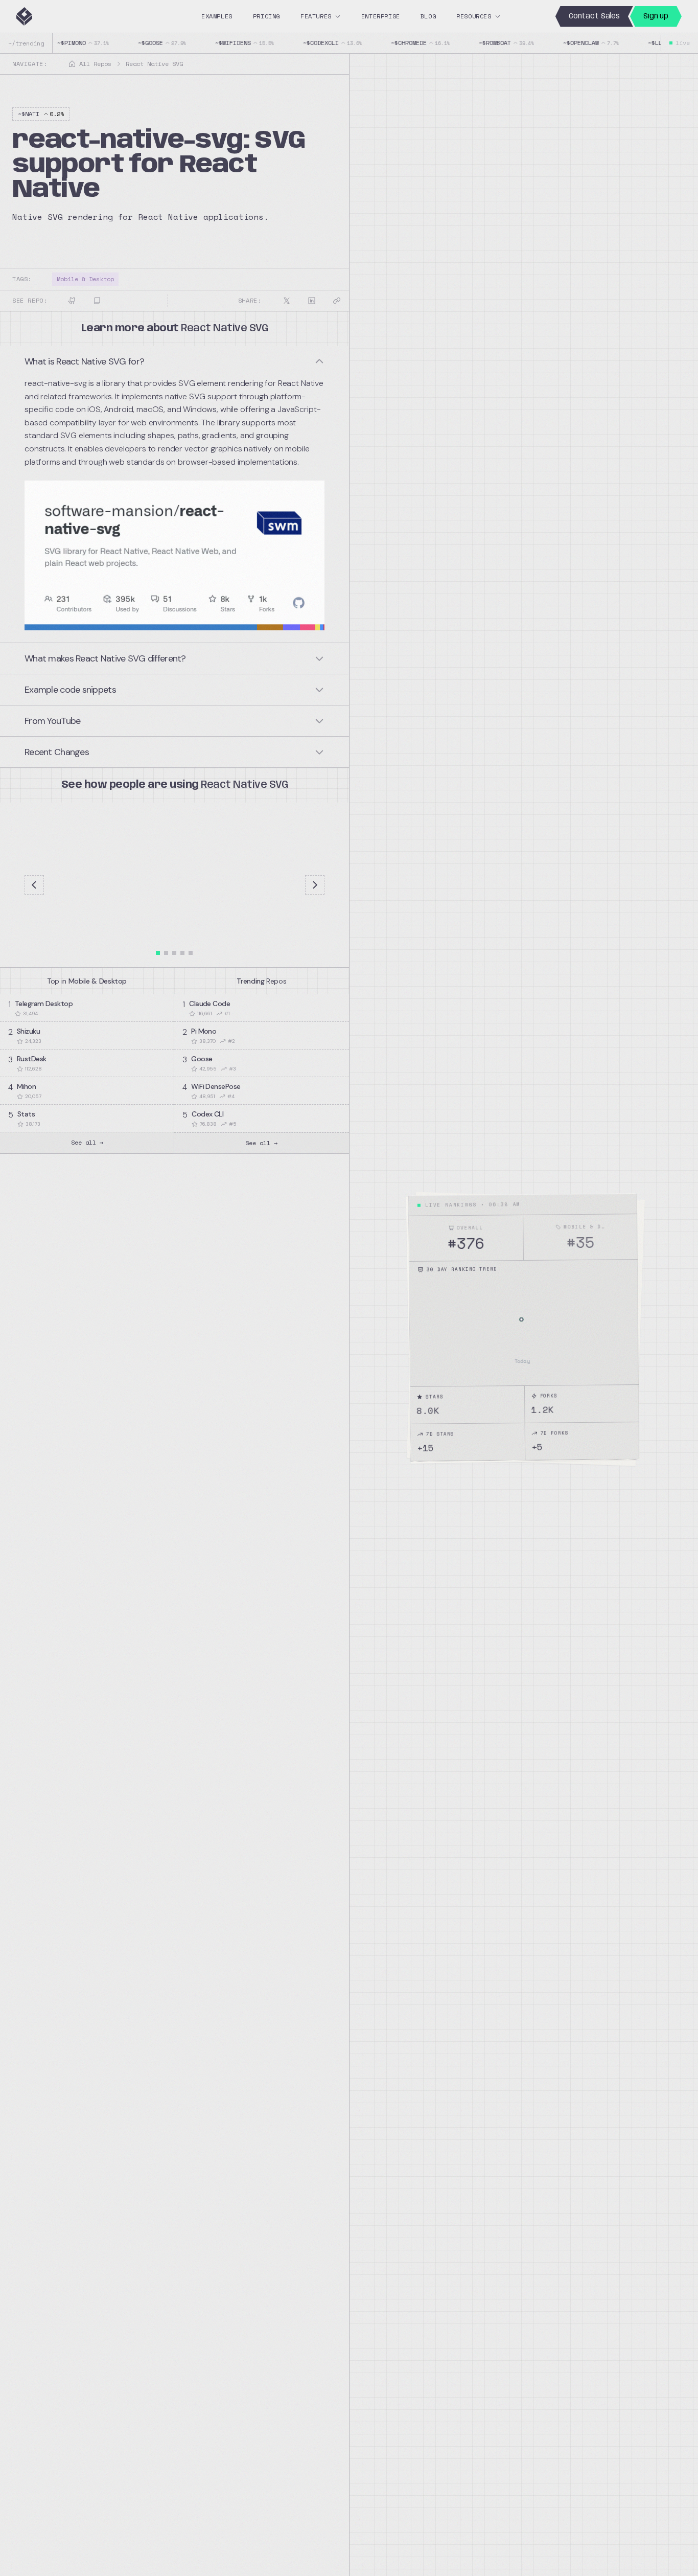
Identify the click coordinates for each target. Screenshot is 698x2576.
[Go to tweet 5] (191, 953)
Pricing (266, 16)
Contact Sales (594, 16)
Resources (474, 16)
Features (316, 16)
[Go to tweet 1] (158, 953)
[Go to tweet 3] (174, 953)
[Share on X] (287, 301)
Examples (217, 16)
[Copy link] (337, 301)
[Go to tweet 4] (182, 953)
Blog (428, 16)
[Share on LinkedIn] (312, 301)
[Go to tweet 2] (166, 953)
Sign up (656, 16)
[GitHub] (72, 301)
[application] (524, 1327)
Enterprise (381, 16)
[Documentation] (97, 301)
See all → (87, 1142)
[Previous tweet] (34, 885)
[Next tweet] (315, 885)
